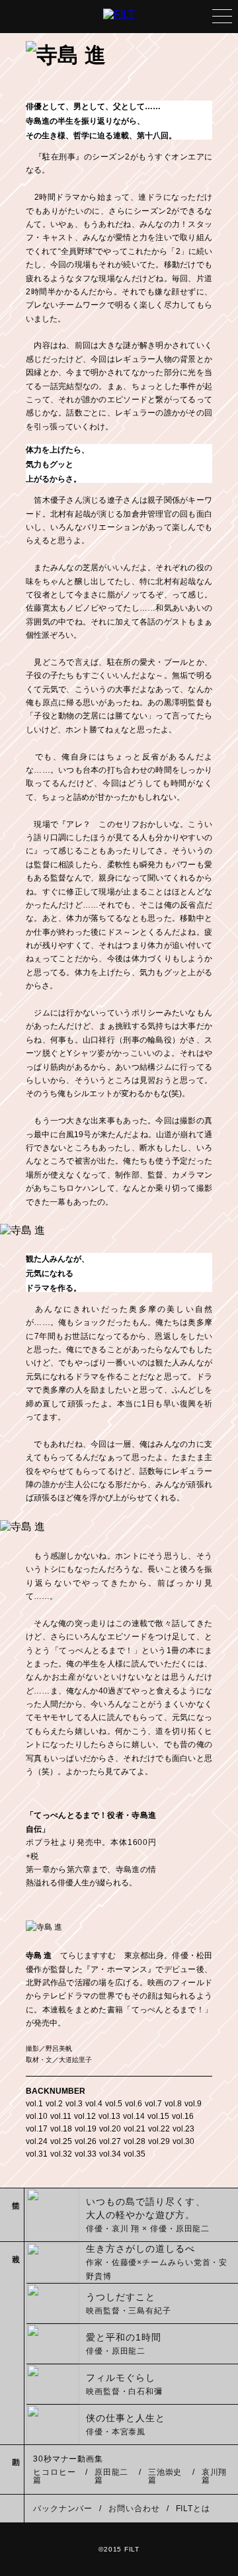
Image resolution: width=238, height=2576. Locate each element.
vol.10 (37, 2116)
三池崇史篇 (165, 2476)
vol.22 (159, 2129)
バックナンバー (63, 2509)
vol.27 (110, 2141)
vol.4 (94, 2104)
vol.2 (54, 2104)
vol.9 (193, 2104)
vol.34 (110, 2154)
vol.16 (183, 2116)
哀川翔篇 (215, 2476)
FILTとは (193, 2509)
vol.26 (86, 2141)
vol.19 (86, 2129)
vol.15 (158, 2116)
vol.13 (109, 2116)
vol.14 (134, 2116)
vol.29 (159, 2141)
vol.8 (173, 2104)
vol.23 (183, 2129)
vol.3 (74, 2104)
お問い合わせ (134, 2509)
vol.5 (114, 2104)
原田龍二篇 (112, 2476)
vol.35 (135, 2154)
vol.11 (61, 2116)
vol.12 (85, 2116)
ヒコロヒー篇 (55, 2476)
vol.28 (135, 2141)
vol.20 (110, 2129)
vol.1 (34, 2104)
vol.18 (61, 2129)
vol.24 (37, 2141)
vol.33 (86, 2154)
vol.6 (134, 2104)
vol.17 (37, 2129)
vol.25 (61, 2141)
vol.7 (153, 2104)
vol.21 (135, 2129)
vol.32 (61, 2154)
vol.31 (37, 2154)
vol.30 (183, 2141)
